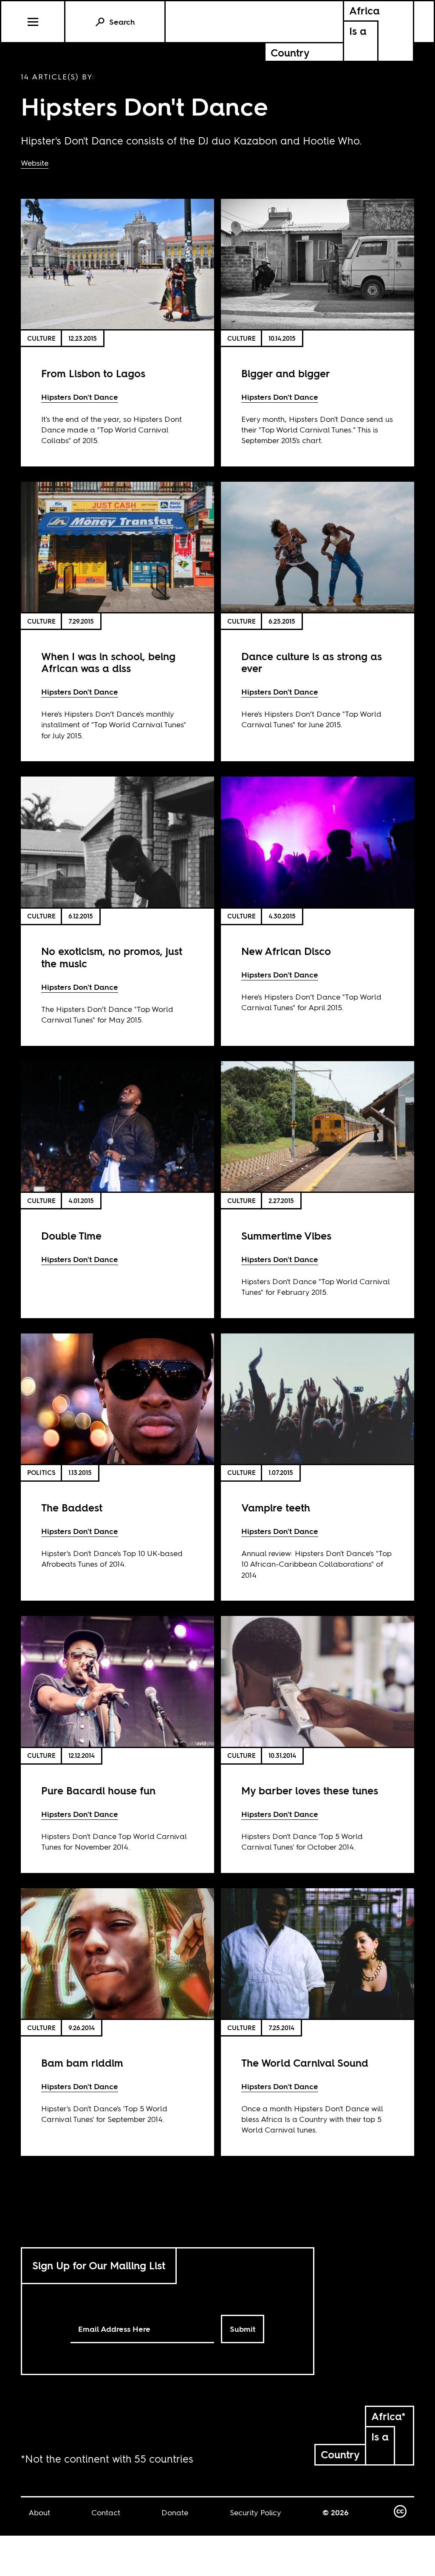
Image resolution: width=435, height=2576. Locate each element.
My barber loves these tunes (310, 1791)
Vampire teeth (276, 1508)
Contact (106, 2512)
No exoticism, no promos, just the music (112, 958)
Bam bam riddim (82, 2063)
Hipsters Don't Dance (80, 397)
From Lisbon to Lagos (93, 374)
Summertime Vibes (286, 1236)
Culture (41, 338)
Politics (41, 1473)
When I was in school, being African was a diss (108, 663)
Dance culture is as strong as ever (312, 663)
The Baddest (72, 1508)
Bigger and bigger (286, 374)
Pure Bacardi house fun (98, 1791)
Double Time (71, 1236)
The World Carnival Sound (305, 2063)
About (39, 2512)
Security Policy (256, 2512)
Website (35, 163)
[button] (33, 22)
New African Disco (286, 951)
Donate (175, 2512)
